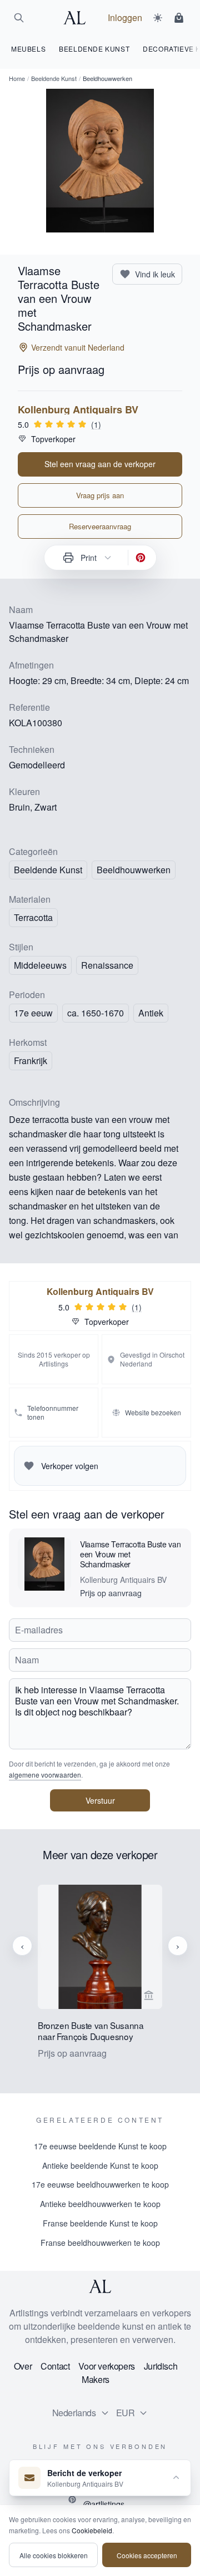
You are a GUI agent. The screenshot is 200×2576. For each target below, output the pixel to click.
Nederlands (74, 2413)
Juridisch (161, 2366)
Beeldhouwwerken (134, 870)
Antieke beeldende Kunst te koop (100, 2165)
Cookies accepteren (147, 2555)
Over (23, 2366)
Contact (55, 2366)
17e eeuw (33, 1013)
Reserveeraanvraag (100, 526)
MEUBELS (28, 49)
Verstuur (100, 1800)
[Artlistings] (78, 18)
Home (17, 78)
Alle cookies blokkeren (54, 2555)
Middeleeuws (40, 965)
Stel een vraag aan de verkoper (100, 464)
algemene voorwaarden (45, 1775)
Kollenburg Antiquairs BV (78, 409)
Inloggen (125, 17)
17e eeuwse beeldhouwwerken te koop (100, 2184)
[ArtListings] (100, 2286)
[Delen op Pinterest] (141, 558)
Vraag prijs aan (100, 495)
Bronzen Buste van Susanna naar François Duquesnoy (91, 2031)
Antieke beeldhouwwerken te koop (100, 2204)
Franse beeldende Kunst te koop (100, 2223)
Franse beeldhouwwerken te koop (100, 2243)
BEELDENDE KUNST (94, 49)
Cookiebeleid (92, 2530)
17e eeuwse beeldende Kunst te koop (100, 2146)
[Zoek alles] (19, 18)
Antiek (151, 1013)
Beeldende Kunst (54, 78)
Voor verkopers (106, 2366)
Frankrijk (31, 1061)
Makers (96, 2379)
